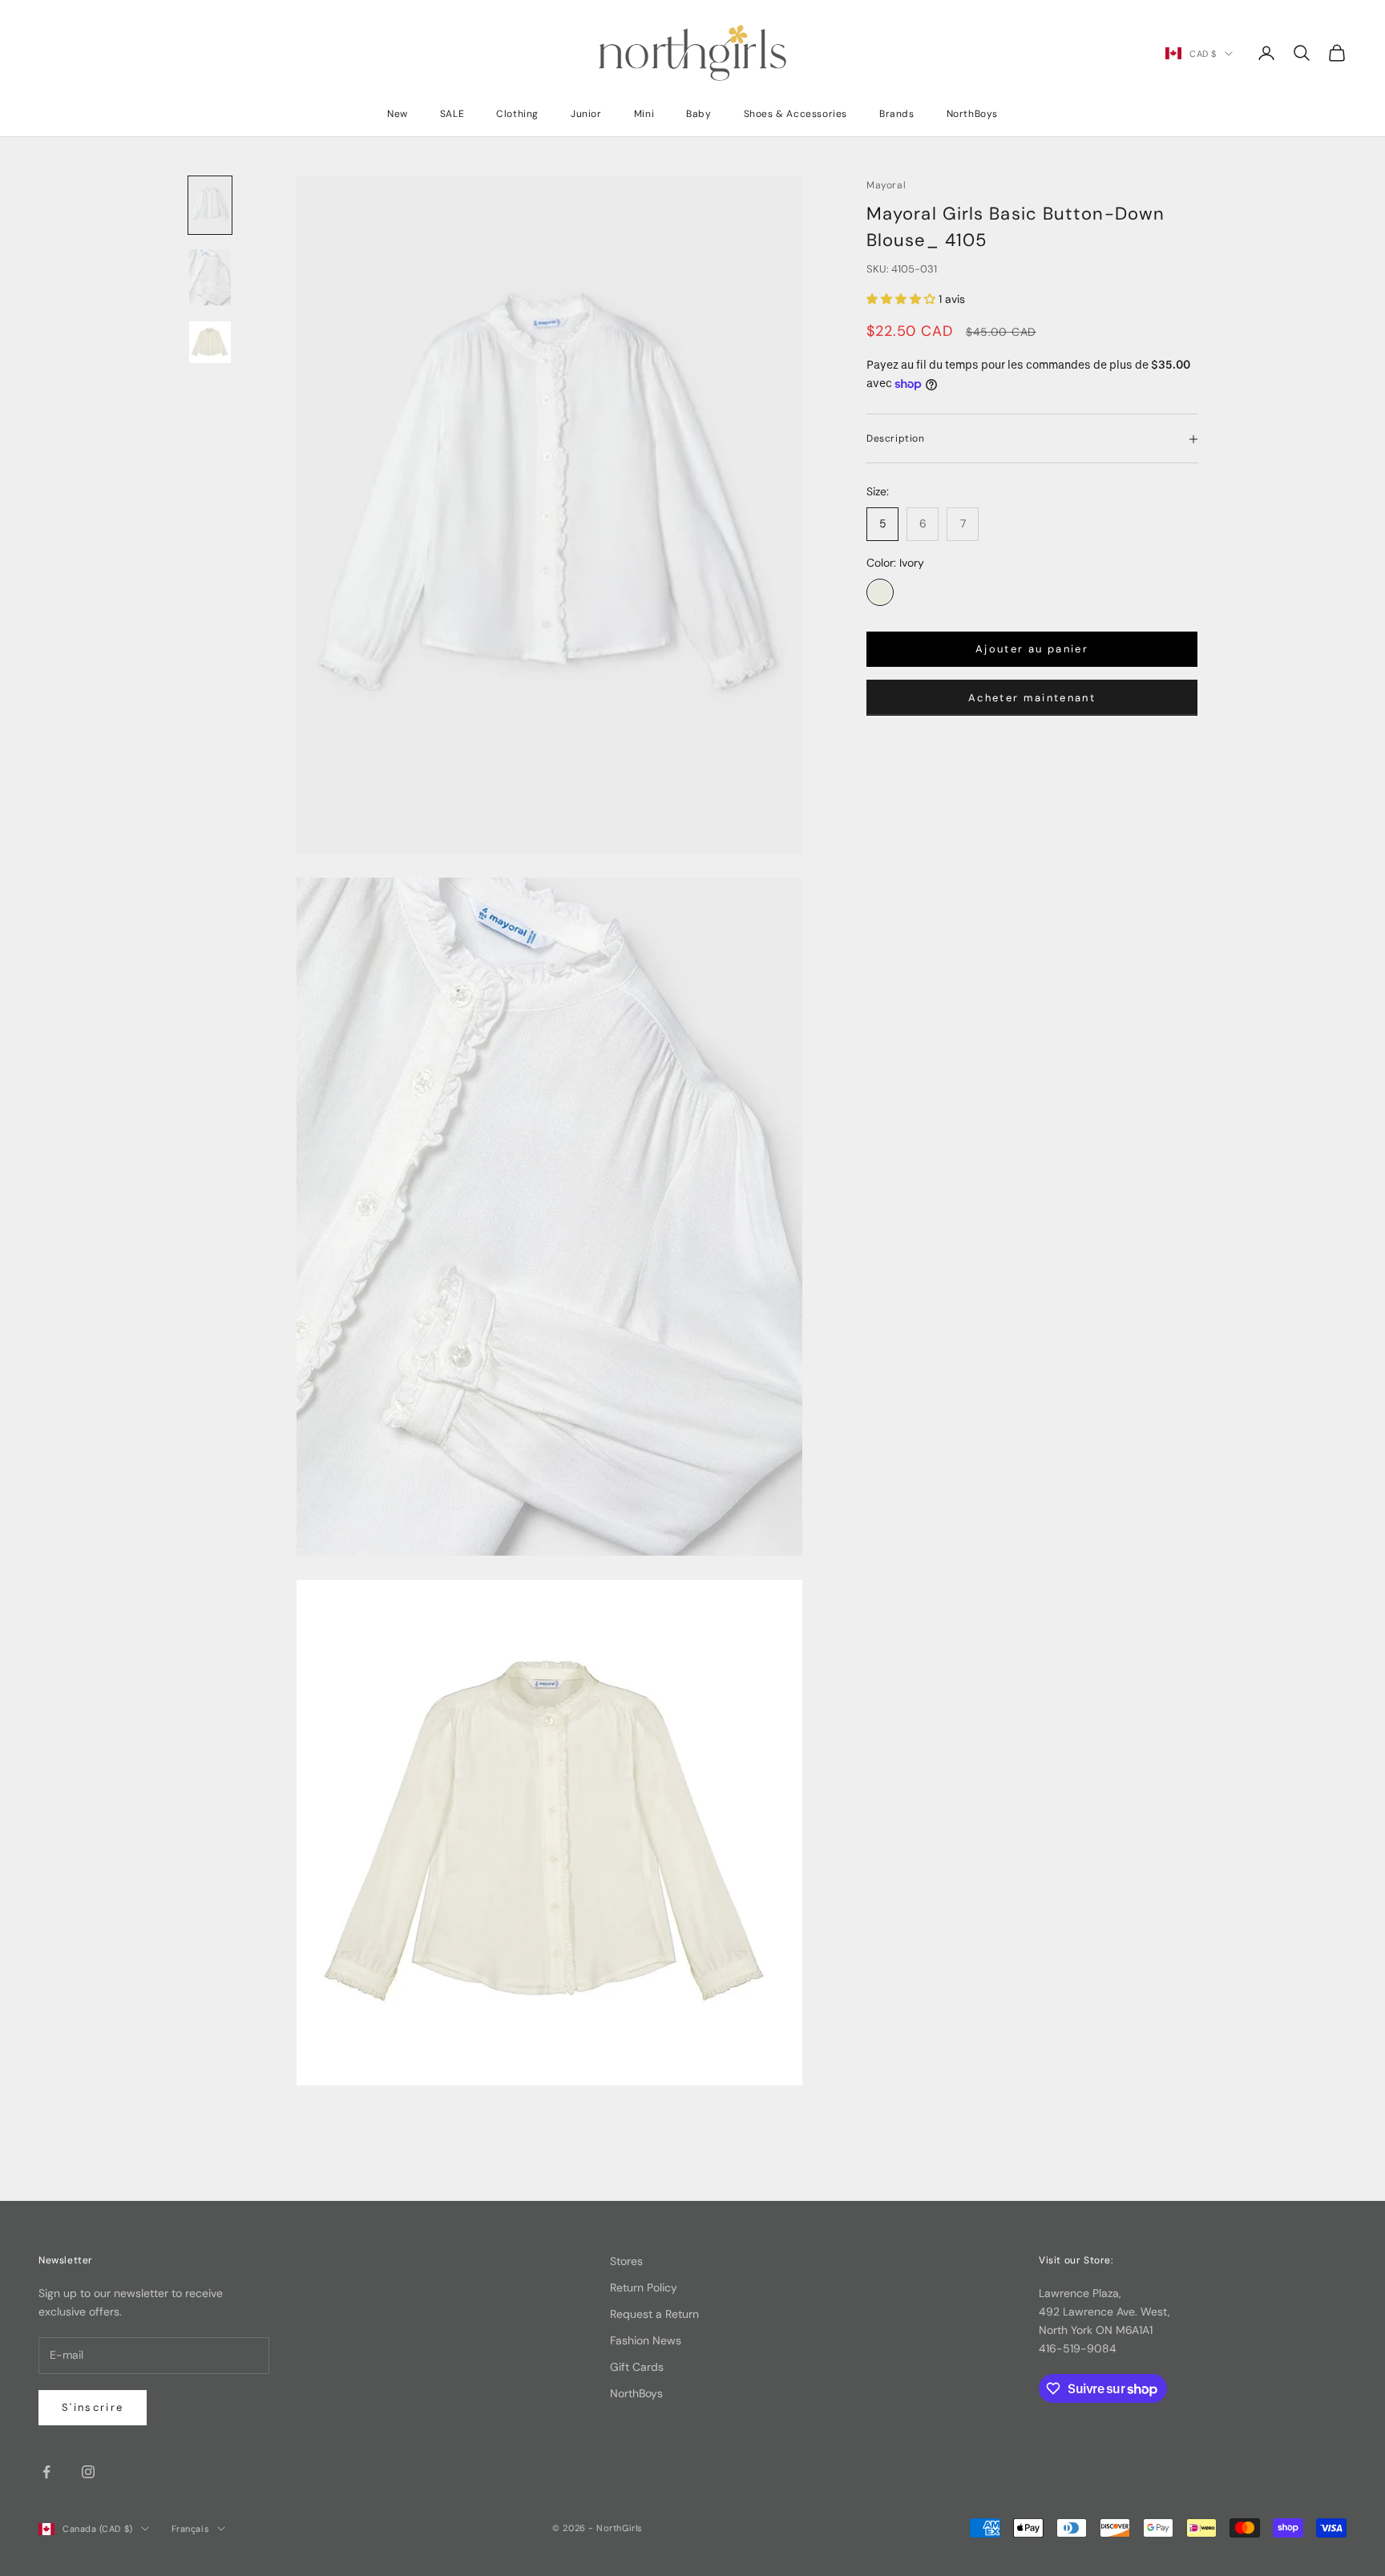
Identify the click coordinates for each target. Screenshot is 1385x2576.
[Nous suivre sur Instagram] (88, 2472)
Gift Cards (637, 2367)
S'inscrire (93, 2407)
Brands (897, 114)
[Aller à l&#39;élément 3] (210, 342)
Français (190, 2529)
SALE (452, 114)
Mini (644, 114)
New (398, 114)
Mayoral (886, 185)
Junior (586, 114)
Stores (626, 2261)
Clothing (517, 114)
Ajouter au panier (1032, 650)
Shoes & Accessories (795, 114)
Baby (699, 114)
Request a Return (654, 2314)
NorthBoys (972, 114)
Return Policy (644, 2287)
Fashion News (646, 2340)
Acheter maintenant (1032, 698)
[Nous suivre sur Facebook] (46, 2472)
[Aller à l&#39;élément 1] (210, 205)
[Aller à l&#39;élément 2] (210, 277)
